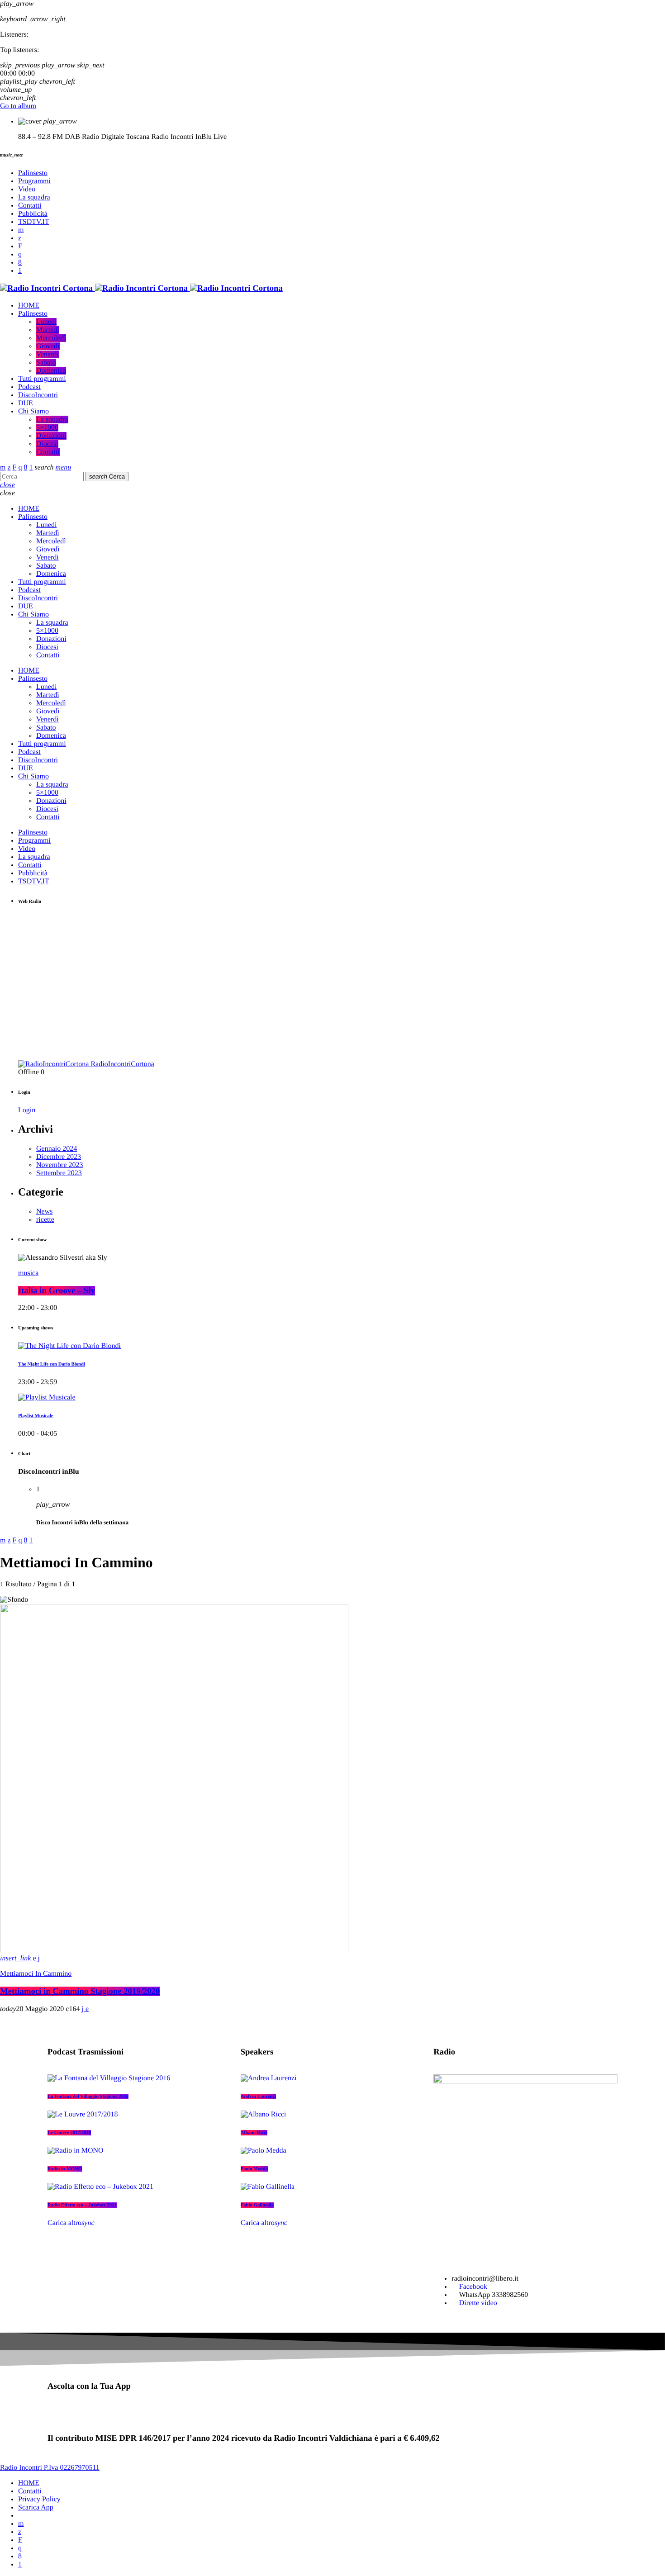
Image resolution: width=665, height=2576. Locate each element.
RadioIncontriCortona (122, 1064)
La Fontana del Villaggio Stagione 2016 (88, 2097)
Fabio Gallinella (257, 2205)
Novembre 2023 (60, 1165)
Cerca (107, 477)
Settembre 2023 (59, 1173)
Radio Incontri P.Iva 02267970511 (50, 2468)
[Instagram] (20, 254)
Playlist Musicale (36, 1416)
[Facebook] (20, 263)
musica (28, 1273)
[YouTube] (21, 230)
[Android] (20, 271)
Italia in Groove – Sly (57, 1291)
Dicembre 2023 (59, 1157)
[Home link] (141, 288)
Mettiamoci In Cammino (36, 1974)
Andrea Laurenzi (259, 2097)
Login (27, 1110)
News (44, 1212)
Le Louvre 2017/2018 (69, 2133)
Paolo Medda (254, 2169)
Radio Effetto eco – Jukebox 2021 (82, 2205)
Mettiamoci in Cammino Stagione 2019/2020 (80, 1991)
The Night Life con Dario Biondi (52, 1364)
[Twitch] (20, 246)
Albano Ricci (254, 2133)
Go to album (18, 106)
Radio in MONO (65, 2169)
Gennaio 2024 (57, 1149)
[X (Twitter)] (20, 238)
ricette (45, 1220)
